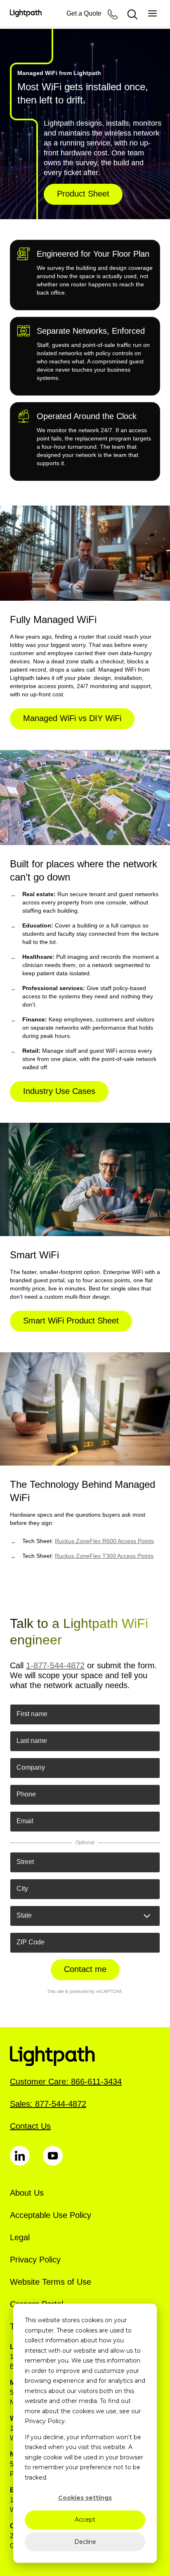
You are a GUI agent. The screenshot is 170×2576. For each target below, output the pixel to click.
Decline (85, 2542)
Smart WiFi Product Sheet (71, 1321)
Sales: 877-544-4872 (48, 2104)
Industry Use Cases (59, 1091)
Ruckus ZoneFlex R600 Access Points (104, 1541)
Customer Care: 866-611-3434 (66, 2082)
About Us (27, 2193)
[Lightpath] (26, 13)
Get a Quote (84, 13)
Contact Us (30, 2126)
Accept (85, 2520)
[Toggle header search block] (132, 14)
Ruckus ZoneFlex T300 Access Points (104, 1556)
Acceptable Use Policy (51, 2215)
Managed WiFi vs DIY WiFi (72, 718)
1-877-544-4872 (55, 1665)
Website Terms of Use (51, 2282)
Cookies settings (85, 2498)
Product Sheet (83, 194)
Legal (20, 2237)
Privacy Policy (35, 2260)
